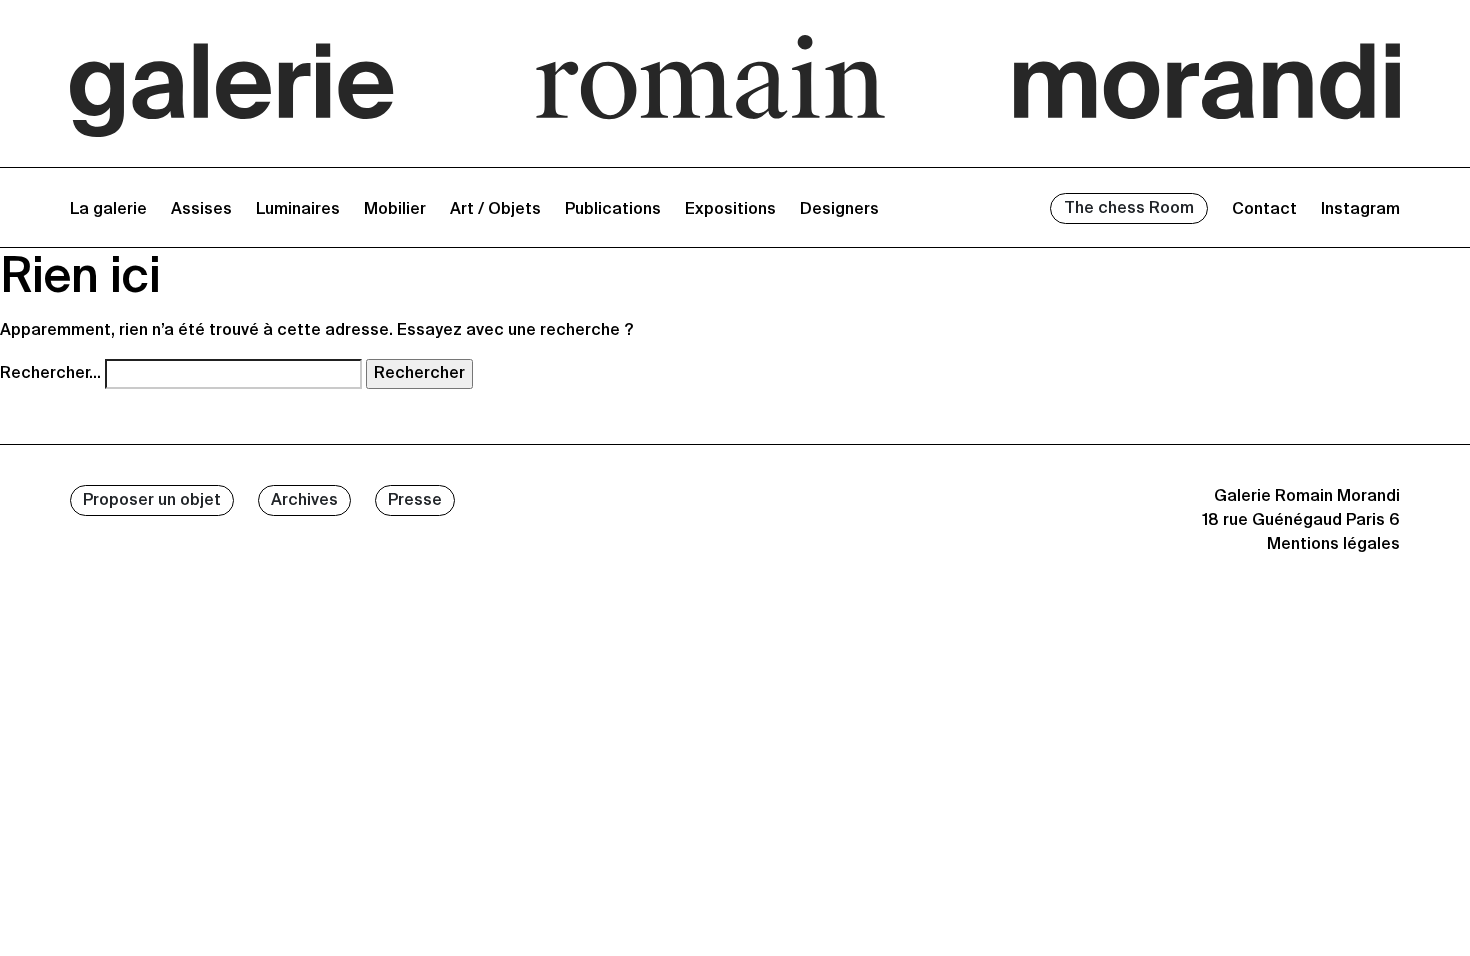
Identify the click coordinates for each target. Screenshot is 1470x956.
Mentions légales (1333, 545)
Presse (415, 501)
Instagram (1360, 210)
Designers (839, 210)
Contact (1264, 210)
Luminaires (298, 210)
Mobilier (395, 210)
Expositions (730, 210)
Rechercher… (50, 374)
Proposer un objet (152, 501)
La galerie (108, 210)
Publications (613, 210)
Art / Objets (495, 210)
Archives (304, 501)
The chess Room (1129, 209)
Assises (201, 210)
